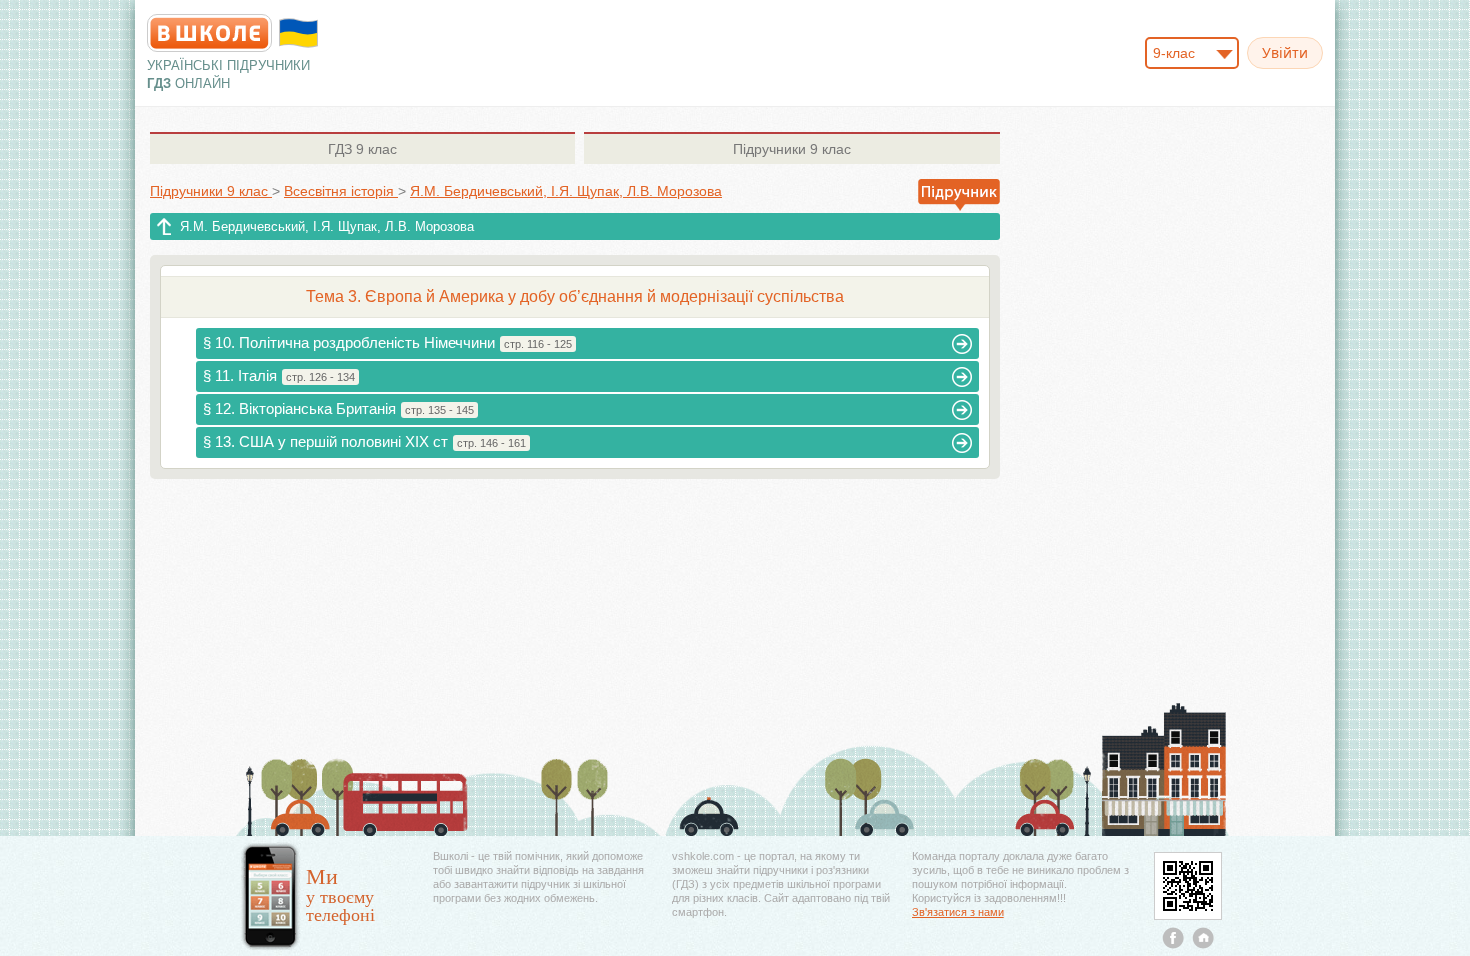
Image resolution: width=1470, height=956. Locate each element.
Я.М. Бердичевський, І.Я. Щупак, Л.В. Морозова (327, 226)
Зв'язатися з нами (958, 912)
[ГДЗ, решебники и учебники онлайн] (209, 33)
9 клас (362, 149)
